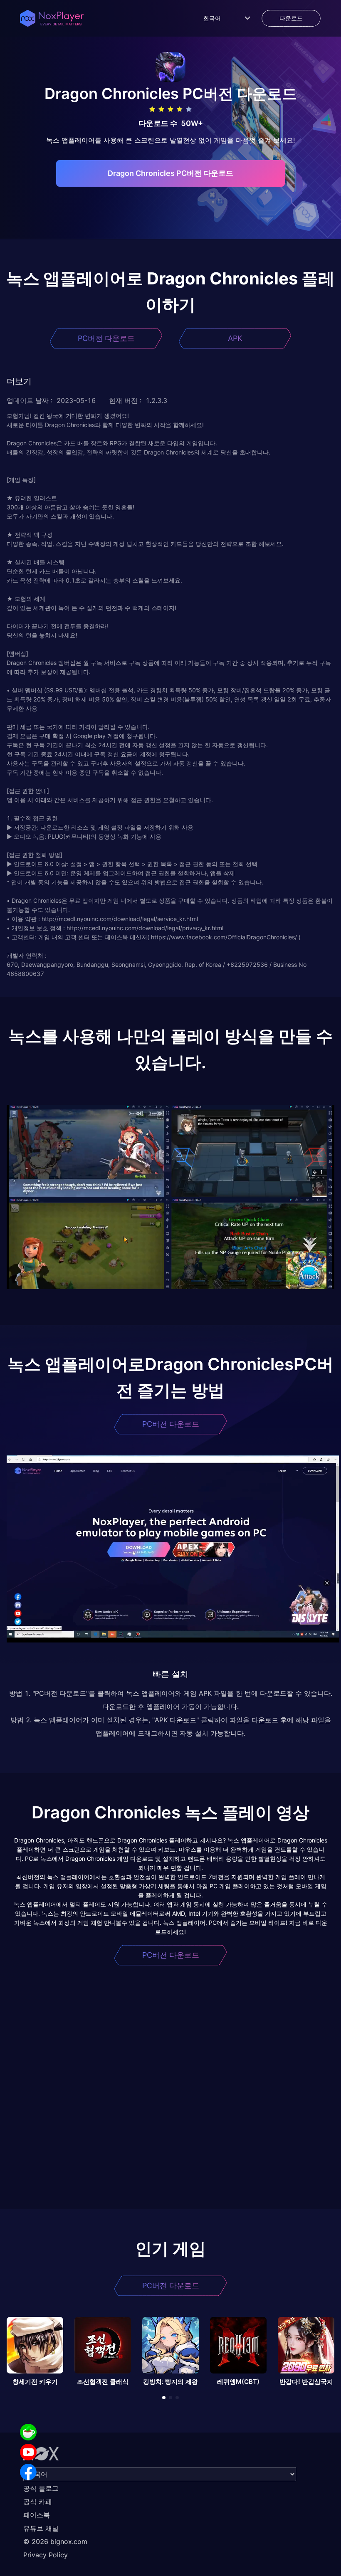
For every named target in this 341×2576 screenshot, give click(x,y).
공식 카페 (38, 2502)
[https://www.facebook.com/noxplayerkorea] (28, 2472)
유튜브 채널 (41, 2528)
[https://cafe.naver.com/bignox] (28, 2432)
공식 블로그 (41, 2488)
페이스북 (37, 2515)
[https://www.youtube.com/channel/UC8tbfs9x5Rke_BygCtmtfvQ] (28, 2452)
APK (235, 338)
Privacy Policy (46, 2555)
